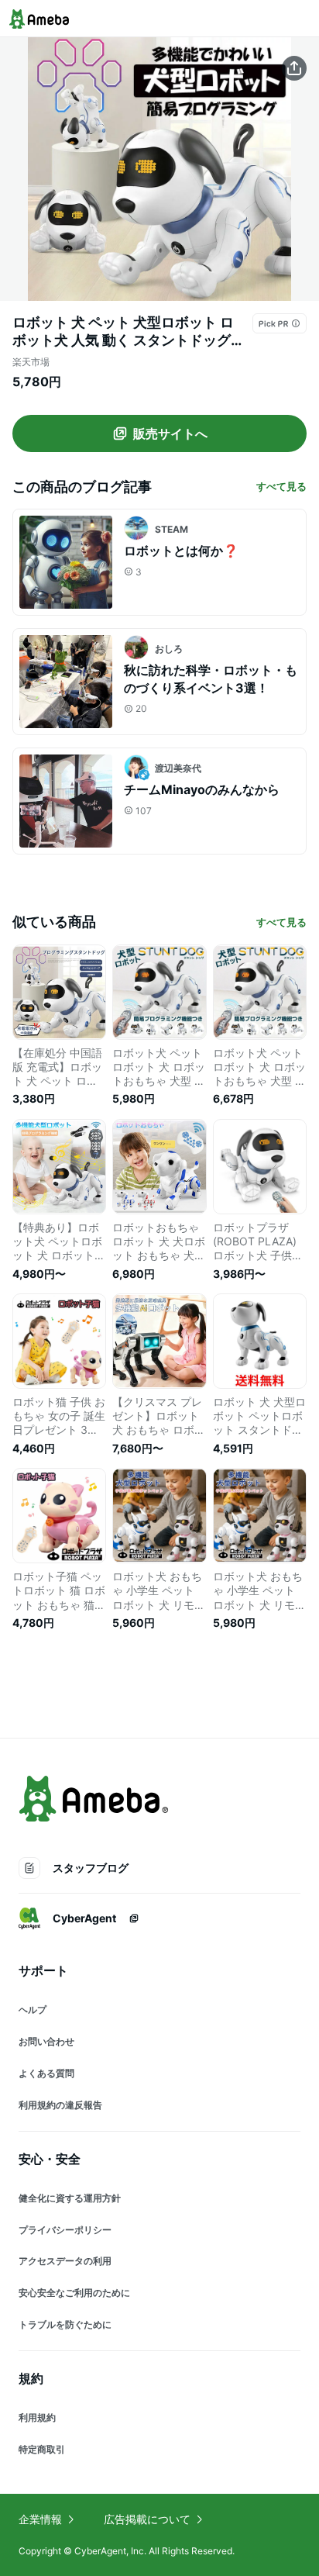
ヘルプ (33, 2010)
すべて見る (281, 486)
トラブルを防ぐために (65, 2324)
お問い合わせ (46, 2041)
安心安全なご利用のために (74, 2293)
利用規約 (37, 2417)
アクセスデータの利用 (65, 2261)
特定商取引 (42, 2449)
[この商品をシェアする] (294, 68)
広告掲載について (147, 2519)
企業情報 (40, 2519)
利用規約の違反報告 (60, 2105)
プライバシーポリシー (65, 2230)
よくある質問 (46, 2073)
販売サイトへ (170, 433)
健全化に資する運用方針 (70, 2198)
